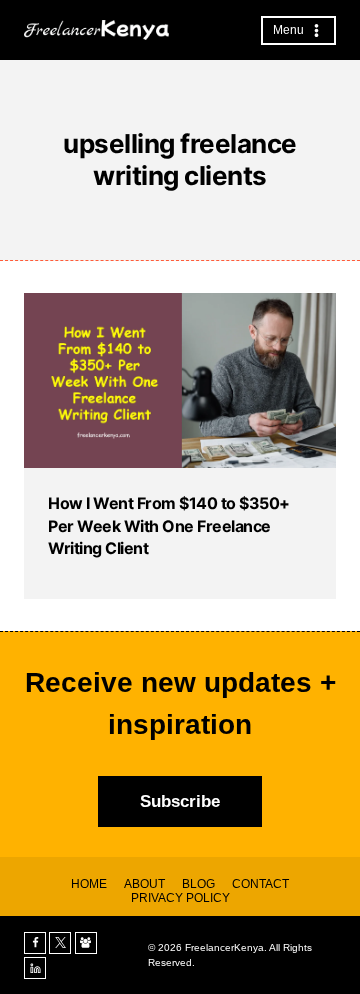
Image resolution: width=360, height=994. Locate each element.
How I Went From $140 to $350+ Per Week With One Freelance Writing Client (169, 525)
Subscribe (180, 801)
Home (89, 884)
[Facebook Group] (86, 943)
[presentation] (180, 380)
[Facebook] (35, 943)
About (144, 884)
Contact (260, 884)
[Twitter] (60, 943)
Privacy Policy (180, 898)
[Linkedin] (35, 968)
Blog (198, 884)
